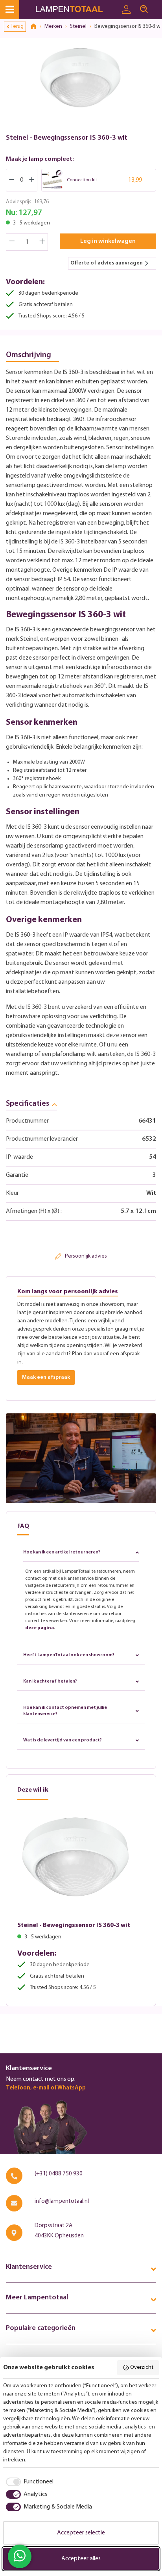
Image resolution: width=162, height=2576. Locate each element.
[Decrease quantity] (12, 242)
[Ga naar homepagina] (76, 10)
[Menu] (10, 10)
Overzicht (142, 2367)
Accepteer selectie (81, 2533)
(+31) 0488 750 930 (59, 2174)
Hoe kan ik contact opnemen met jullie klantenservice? (65, 1711)
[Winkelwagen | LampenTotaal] (157, 6)
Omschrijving (29, 355)
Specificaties (28, 1104)
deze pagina (40, 1628)
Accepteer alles (81, 2559)
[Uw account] (126, 10)
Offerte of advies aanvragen (107, 263)
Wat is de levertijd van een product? (63, 1740)
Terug (17, 26)
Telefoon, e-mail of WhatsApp (46, 2088)
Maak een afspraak (46, 1377)
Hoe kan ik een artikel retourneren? (62, 1552)
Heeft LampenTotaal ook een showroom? (69, 1655)
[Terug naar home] (36, 27)
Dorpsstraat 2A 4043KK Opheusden (59, 2231)
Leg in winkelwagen (108, 241)
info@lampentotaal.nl (62, 2201)
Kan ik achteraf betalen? (50, 1681)
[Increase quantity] (42, 242)
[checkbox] (28, 2482)
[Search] (144, 9)
